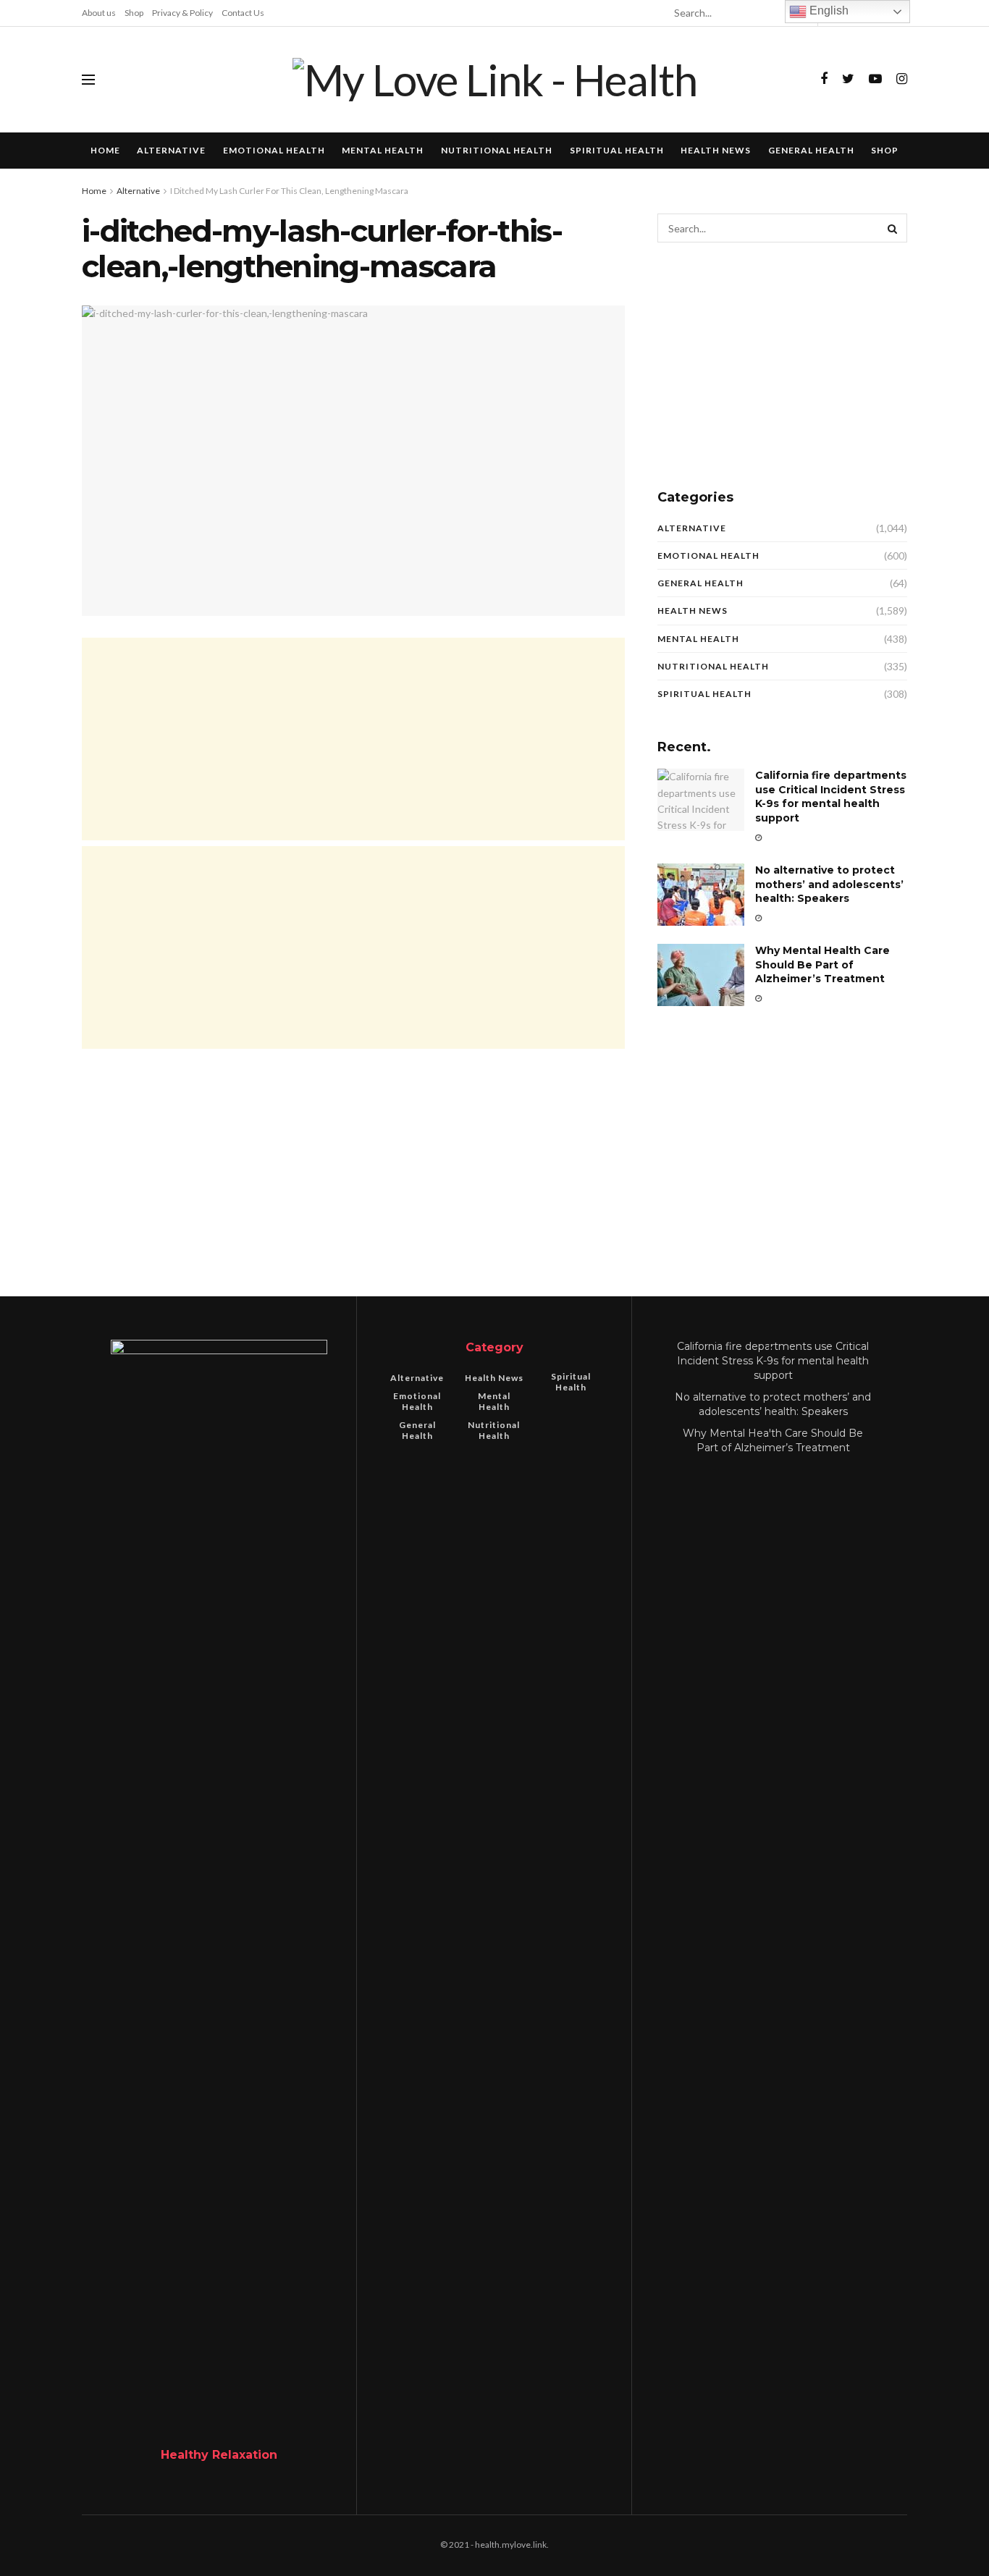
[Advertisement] (353, 739)
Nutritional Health (497, 150)
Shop (134, 13)
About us (99, 13)
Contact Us (243, 13)
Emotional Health (274, 150)
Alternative (171, 150)
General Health (811, 150)
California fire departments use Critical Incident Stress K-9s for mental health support (831, 797)
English (828, 10)
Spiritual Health (617, 150)
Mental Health (383, 150)
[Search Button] (893, 228)
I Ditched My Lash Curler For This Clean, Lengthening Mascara (289, 191)
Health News (716, 150)
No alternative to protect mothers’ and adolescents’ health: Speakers (829, 884)
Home (105, 150)
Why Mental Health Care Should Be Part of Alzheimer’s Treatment (822, 964)
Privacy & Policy (182, 13)
